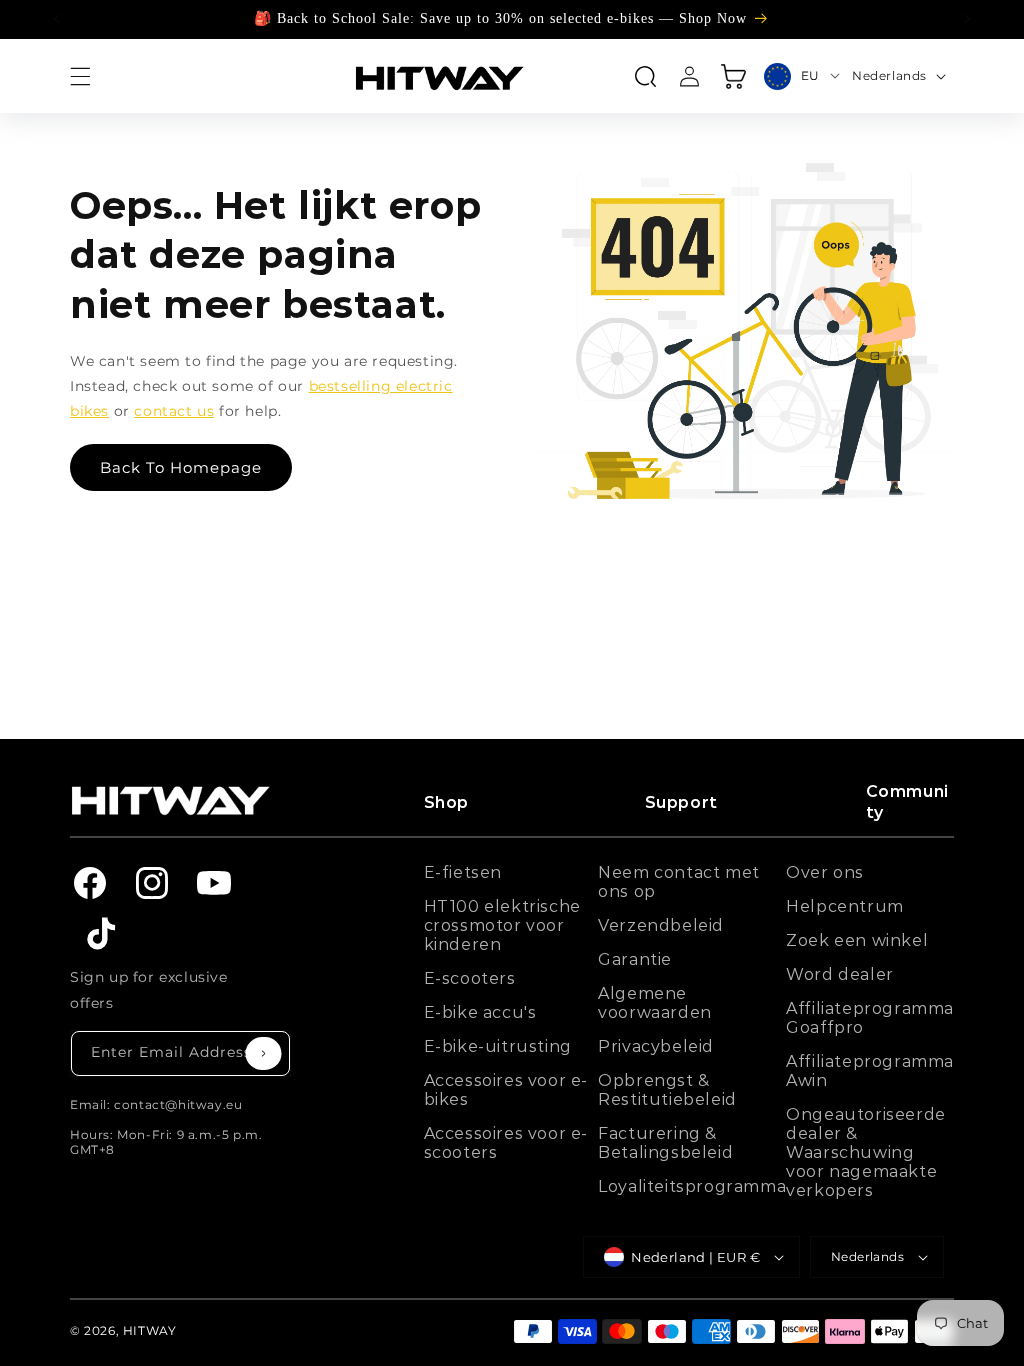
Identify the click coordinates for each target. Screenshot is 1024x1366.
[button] (80, 76)
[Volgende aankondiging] (967, 19)
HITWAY (150, 1330)
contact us (174, 411)
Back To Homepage (181, 467)
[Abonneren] (264, 1053)
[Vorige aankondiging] (57, 19)
